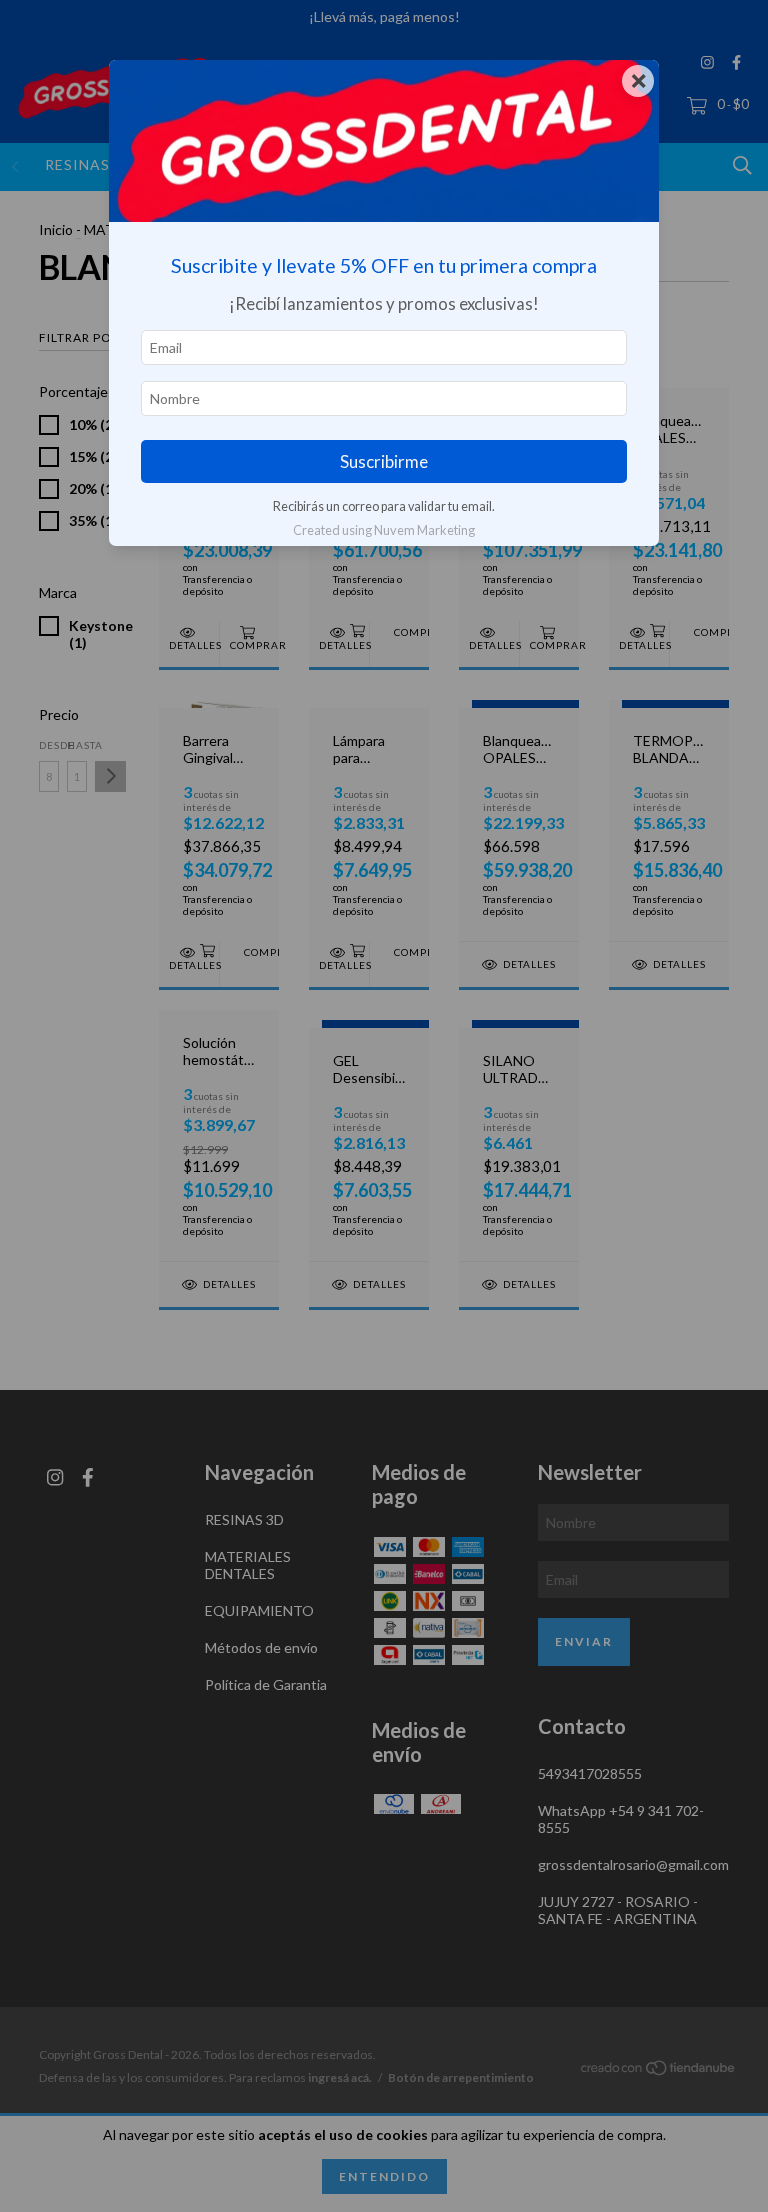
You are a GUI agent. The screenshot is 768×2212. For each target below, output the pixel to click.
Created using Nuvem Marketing (384, 530)
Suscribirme (384, 461)
